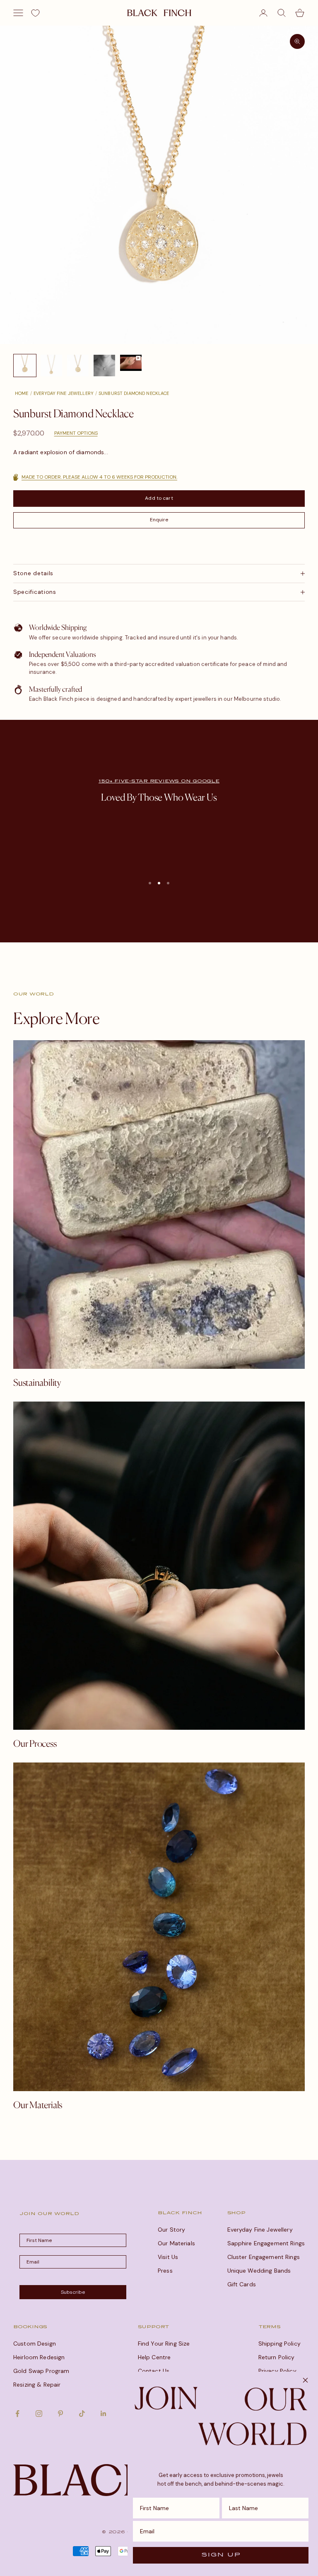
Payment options (76, 433)
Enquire (159, 520)
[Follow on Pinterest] (60, 2414)
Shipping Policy (279, 2344)
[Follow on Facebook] (17, 2414)
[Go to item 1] (25, 366)
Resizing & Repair (37, 2385)
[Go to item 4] (104, 366)
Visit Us (168, 2257)
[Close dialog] (305, 2380)
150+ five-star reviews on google (159, 781)
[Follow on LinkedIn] (104, 2414)
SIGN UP (221, 2555)
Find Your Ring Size (164, 2344)
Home (22, 393)
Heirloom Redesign (39, 2357)
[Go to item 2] (51, 366)
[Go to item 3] (78, 366)
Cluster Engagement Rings (264, 2257)
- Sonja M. (159, 860)
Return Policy (277, 2357)
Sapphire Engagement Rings (266, 2243)
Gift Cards (242, 2284)
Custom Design (35, 2344)
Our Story (171, 2230)
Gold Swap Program (41, 2371)
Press (165, 2271)
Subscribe (73, 2292)
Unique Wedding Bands (259, 2271)
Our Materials (176, 2243)
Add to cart (159, 498)
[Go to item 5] (131, 363)
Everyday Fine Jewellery (64, 393)
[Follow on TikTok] (82, 2414)
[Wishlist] (35, 13)
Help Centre (154, 2357)
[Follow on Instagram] (39, 2414)
